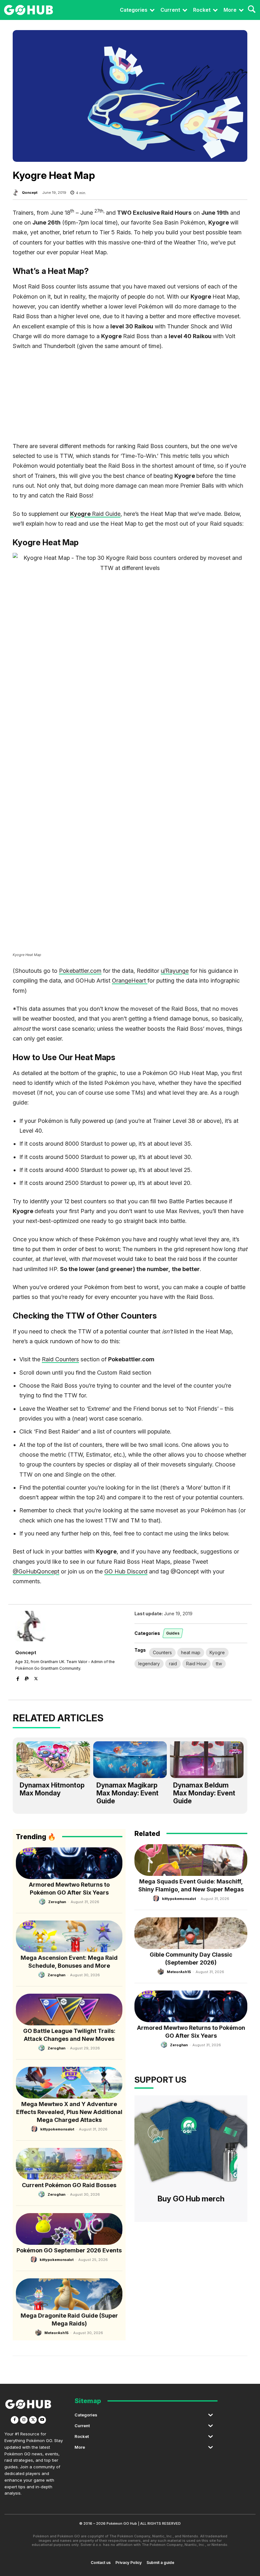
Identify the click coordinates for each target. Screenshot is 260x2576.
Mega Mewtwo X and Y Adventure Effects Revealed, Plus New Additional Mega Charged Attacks (69, 2112)
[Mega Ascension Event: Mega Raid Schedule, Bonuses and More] (69, 1936)
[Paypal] (27, 1677)
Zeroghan (57, 1902)
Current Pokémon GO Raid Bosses (69, 2185)
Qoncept (30, 193)
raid (173, 1664)
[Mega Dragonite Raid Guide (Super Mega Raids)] (69, 2294)
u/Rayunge (175, 971)
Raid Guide (95, 514)
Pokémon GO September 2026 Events (69, 2250)
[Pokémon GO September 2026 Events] (69, 2229)
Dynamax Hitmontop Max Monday (52, 1789)
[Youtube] (42, 2420)
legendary (149, 1664)
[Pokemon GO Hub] (29, 10)
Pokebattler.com (80, 971)
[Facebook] (18, 1677)
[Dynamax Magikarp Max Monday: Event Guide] (130, 1760)
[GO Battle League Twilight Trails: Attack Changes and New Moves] (69, 2010)
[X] (36, 1677)
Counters (162, 1652)
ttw (219, 1664)
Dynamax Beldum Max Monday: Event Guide (204, 1793)
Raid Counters (60, 1359)
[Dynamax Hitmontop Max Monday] (53, 1760)
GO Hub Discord (126, 1571)
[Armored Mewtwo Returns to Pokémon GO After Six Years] (69, 1863)
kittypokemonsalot (57, 2129)
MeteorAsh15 (56, 2333)
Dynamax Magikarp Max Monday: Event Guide (127, 1793)
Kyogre (217, 1652)
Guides (173, 1633)
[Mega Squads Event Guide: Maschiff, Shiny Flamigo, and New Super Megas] (191, 1860)
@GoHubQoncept (36, 1571)
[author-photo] (43, 1902)
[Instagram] (24, 2420)
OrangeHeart (130, 981)
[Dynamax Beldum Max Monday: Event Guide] (207, 1760)
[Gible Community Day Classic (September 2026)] (191, 1933)
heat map (191, 1652)
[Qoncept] (17, 193)
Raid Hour (196, 1664)
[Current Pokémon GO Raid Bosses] (69, 2164)
